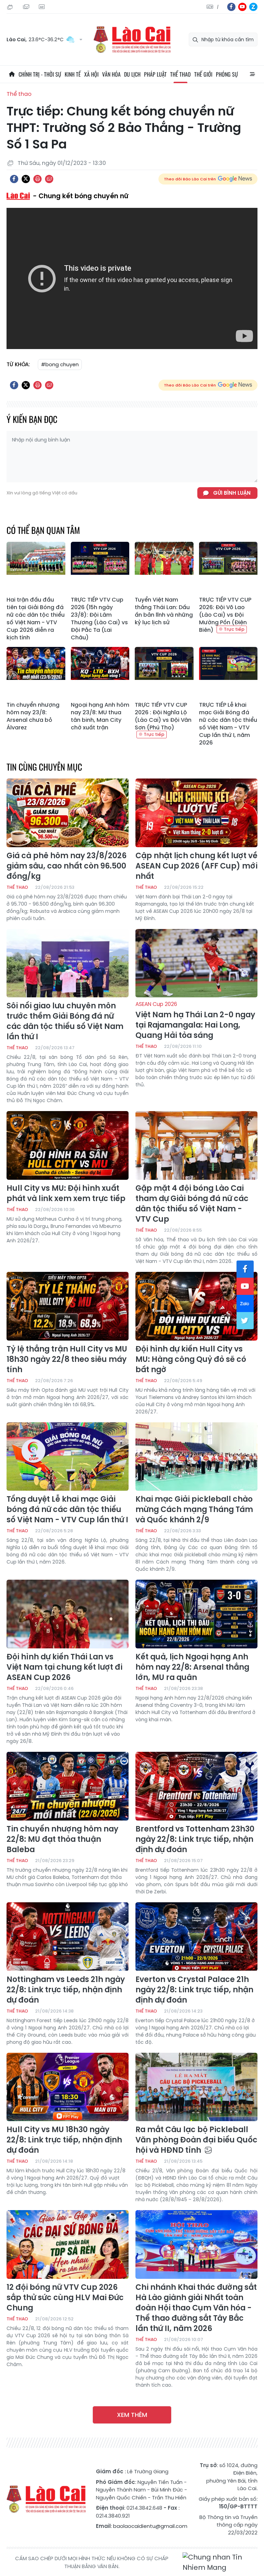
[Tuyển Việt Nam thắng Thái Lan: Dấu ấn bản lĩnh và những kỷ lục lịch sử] (164, 568)
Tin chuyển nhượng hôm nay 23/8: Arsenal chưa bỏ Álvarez (33, 716)
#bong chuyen (60, 364)
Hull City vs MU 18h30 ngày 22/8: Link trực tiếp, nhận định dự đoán (64, 2140)
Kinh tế (73, 74)
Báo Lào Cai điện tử (132, 40)
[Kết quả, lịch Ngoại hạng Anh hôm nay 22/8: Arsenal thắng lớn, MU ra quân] (196, 1614)
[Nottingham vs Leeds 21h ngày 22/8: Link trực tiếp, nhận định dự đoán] (68, 1937)
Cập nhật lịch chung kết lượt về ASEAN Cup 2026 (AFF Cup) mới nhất (196, 866)
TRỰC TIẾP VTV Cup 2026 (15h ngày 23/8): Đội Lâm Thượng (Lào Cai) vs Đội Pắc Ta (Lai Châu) (99, 619)
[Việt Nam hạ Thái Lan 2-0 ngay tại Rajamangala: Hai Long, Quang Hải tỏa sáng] (196, 963)
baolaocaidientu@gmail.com (150, 2526)
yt (242, 7)
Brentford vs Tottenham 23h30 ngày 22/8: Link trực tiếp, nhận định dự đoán (195, 1839)
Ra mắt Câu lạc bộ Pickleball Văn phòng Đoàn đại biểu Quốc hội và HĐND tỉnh (196, 2140)
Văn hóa (111, 74)
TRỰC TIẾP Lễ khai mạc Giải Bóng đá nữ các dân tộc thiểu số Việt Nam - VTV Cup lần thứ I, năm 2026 (228, 724)
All (252, 74)
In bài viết (37, 179)
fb (231, 7)
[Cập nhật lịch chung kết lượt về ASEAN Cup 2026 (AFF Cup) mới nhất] (196, 813)
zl (253, 7)
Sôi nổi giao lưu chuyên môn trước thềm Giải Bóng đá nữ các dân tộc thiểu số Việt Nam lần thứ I (65, 1021)
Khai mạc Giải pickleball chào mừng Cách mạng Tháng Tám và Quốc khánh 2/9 (194, 1510)
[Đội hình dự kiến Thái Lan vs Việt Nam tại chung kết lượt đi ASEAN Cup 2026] (68, 1614)
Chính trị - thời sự (40, 74)
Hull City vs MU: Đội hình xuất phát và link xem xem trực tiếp (66, 1194)
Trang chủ (12, 74)
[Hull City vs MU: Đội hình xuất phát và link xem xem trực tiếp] (68, 1145)
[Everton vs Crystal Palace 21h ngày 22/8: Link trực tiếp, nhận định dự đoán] (196, 1937)
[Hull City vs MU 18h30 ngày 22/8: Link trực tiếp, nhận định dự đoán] (68, 2087)
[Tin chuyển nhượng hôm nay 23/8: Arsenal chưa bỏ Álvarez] (36, 673)
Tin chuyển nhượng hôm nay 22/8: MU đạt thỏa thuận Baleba (62, 1839)
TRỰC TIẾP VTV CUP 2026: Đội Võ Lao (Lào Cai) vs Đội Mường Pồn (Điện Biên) (225, 615)
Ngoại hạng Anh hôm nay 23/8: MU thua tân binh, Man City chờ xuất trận (100, 716)
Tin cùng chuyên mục (44, 767)
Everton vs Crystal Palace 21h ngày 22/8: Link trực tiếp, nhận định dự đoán (194, 1990)
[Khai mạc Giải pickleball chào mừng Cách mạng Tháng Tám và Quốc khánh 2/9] (196, 1457)
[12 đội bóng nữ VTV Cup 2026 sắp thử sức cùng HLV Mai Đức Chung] (68, 2244)
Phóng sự (227, 74)
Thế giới (203, 74)
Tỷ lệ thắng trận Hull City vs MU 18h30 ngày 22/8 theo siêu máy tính (67, 1359)
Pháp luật (155, 74)
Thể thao (180, 74)
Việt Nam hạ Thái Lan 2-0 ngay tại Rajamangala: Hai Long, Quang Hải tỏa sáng (195, 1021)
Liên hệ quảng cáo (43, 7)
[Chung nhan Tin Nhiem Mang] (220, 2562)
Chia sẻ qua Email (49, 179)
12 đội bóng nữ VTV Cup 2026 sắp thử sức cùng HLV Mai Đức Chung (65, 2298)
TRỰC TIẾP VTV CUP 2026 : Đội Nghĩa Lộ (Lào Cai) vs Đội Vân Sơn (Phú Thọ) (163, 716)
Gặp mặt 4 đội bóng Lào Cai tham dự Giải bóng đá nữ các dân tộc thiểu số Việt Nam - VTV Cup (192, 1204)
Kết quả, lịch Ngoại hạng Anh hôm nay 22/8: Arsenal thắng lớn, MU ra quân (192, 1667)
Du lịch (132, 74)
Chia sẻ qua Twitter (26, 179)
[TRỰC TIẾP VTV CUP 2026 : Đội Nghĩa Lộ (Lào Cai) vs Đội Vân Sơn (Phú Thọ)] (164, 673)
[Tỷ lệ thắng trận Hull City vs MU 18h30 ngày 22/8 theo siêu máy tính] (68, 1306)
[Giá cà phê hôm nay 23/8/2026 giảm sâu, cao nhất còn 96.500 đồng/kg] (68, 813)
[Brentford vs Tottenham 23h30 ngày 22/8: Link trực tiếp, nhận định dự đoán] (196, 1786)
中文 (218, 7)
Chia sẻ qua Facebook (14, 179)
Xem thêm (132, 2415)
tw (245, 1321)
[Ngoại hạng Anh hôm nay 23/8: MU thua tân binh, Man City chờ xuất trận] (100, 673)
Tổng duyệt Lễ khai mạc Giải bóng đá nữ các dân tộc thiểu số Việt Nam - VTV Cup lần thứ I (67, 1510)
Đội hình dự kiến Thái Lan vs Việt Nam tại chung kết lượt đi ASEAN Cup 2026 (64, 1667)
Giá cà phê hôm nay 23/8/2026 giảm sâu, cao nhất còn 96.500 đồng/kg (67, 866)
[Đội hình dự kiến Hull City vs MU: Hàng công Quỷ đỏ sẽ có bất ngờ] (196, 1306)
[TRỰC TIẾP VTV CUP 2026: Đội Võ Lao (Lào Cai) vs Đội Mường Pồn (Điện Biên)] (228, 568)
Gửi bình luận (232, 493)
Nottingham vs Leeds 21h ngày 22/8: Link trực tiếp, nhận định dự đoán (66, 1990)
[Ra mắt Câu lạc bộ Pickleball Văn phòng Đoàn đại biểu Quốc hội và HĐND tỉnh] (196, 2087)
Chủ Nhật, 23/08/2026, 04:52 (11, 7)
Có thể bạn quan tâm (43, 530)
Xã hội (91, 74)
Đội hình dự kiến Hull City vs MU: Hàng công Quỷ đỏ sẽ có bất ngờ (191, 1359)
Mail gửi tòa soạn (27, 7)
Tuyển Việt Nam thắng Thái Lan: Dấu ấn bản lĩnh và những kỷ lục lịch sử (164, 611)
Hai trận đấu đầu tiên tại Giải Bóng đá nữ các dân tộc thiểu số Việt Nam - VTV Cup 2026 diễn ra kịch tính (36, 619)
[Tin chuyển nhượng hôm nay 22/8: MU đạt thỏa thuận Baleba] (68, 1786)
